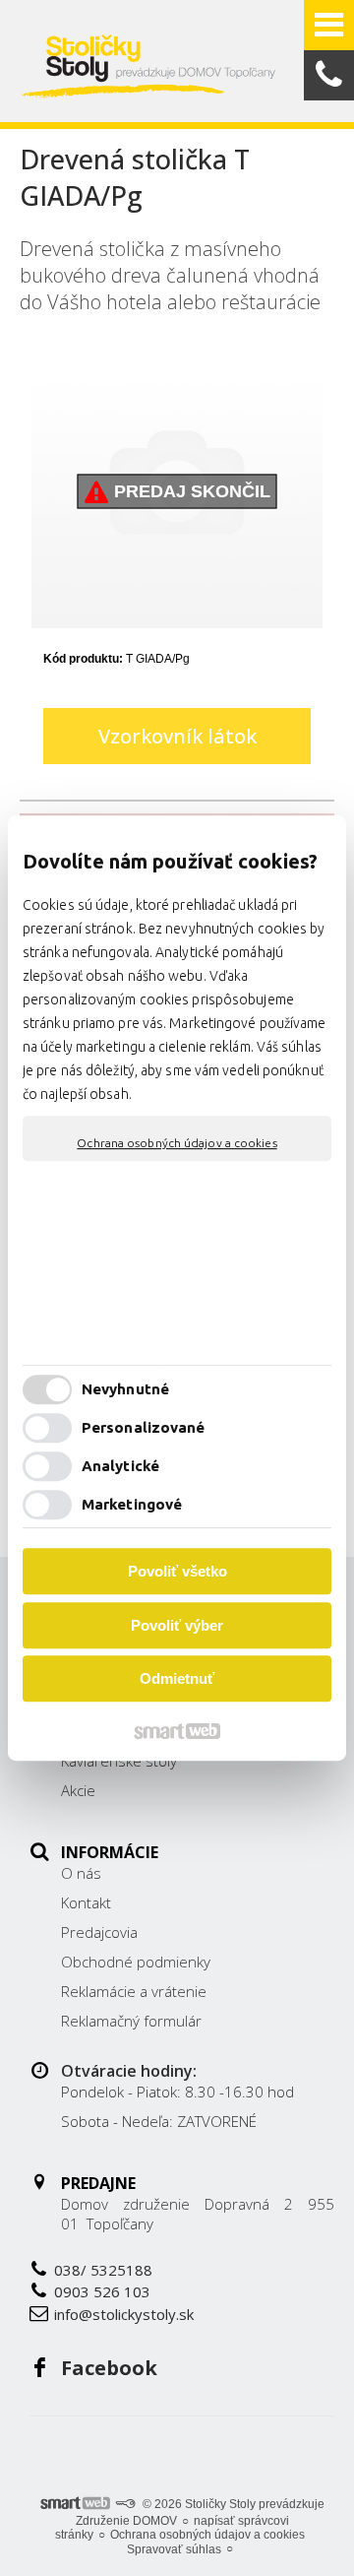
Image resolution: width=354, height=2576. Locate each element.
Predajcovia (99, 1932)
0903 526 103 (102, 2291)
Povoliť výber (177, 1625)
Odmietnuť (177, 1678)
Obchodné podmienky (136, 1962)
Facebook (109, 2368)
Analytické (120, 1466)
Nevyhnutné (125, 1389)
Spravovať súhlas (174, 2549)
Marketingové (132, 1504)
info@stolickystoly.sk (124, 2314)
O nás (81, 1873)
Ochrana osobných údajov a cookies (177, 1143)
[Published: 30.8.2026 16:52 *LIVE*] (125, 2504)
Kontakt (86, 1902)
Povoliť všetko (177, 1571)
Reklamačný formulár (131, 2021)
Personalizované (144, 1427)
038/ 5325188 (103, 2270)
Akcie (78, 1790)
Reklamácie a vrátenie (134, 1991)
